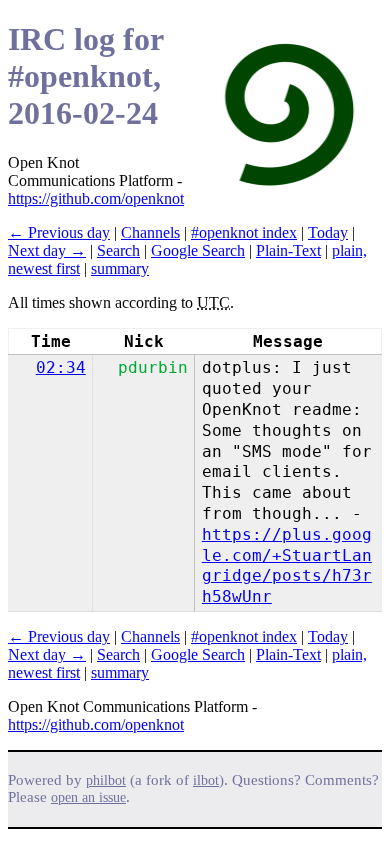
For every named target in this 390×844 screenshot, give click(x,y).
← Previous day (59, 232)
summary (120, 268)
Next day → (47, 250)
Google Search (198, 250)
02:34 (61, 367)
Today (328, 232)
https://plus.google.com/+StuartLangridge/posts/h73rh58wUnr (287, 565)
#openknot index (244, 232)
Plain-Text (288, 250)
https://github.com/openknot (96, 198)
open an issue (88, 797)
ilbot (206, 780)
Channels (150, 232)
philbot (106, 780)
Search (118, 250)
